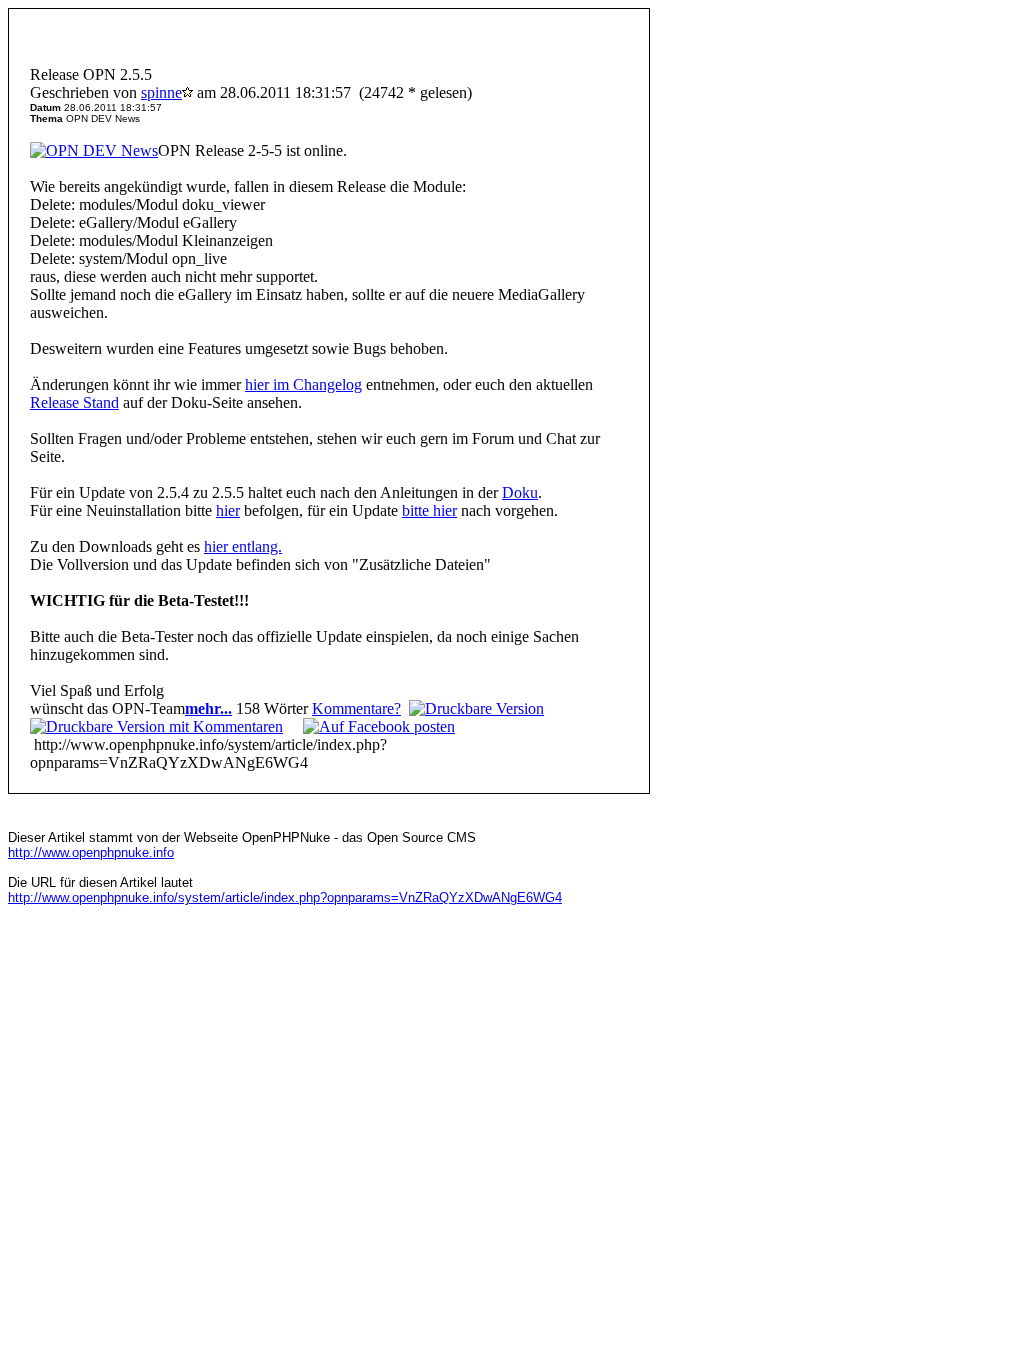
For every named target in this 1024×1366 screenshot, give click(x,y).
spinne (161, 92)
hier (228, 510)
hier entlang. (243, 546)
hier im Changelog (303, 384)
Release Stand (74, 402)
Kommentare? (356, 708)
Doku (520, 492)
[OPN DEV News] (94, 150)
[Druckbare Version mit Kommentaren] (156, 726)
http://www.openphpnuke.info (91, 852)
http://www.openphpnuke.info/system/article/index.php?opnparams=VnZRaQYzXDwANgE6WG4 (285, 897)
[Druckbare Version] (476, 708)
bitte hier (429, 510)
